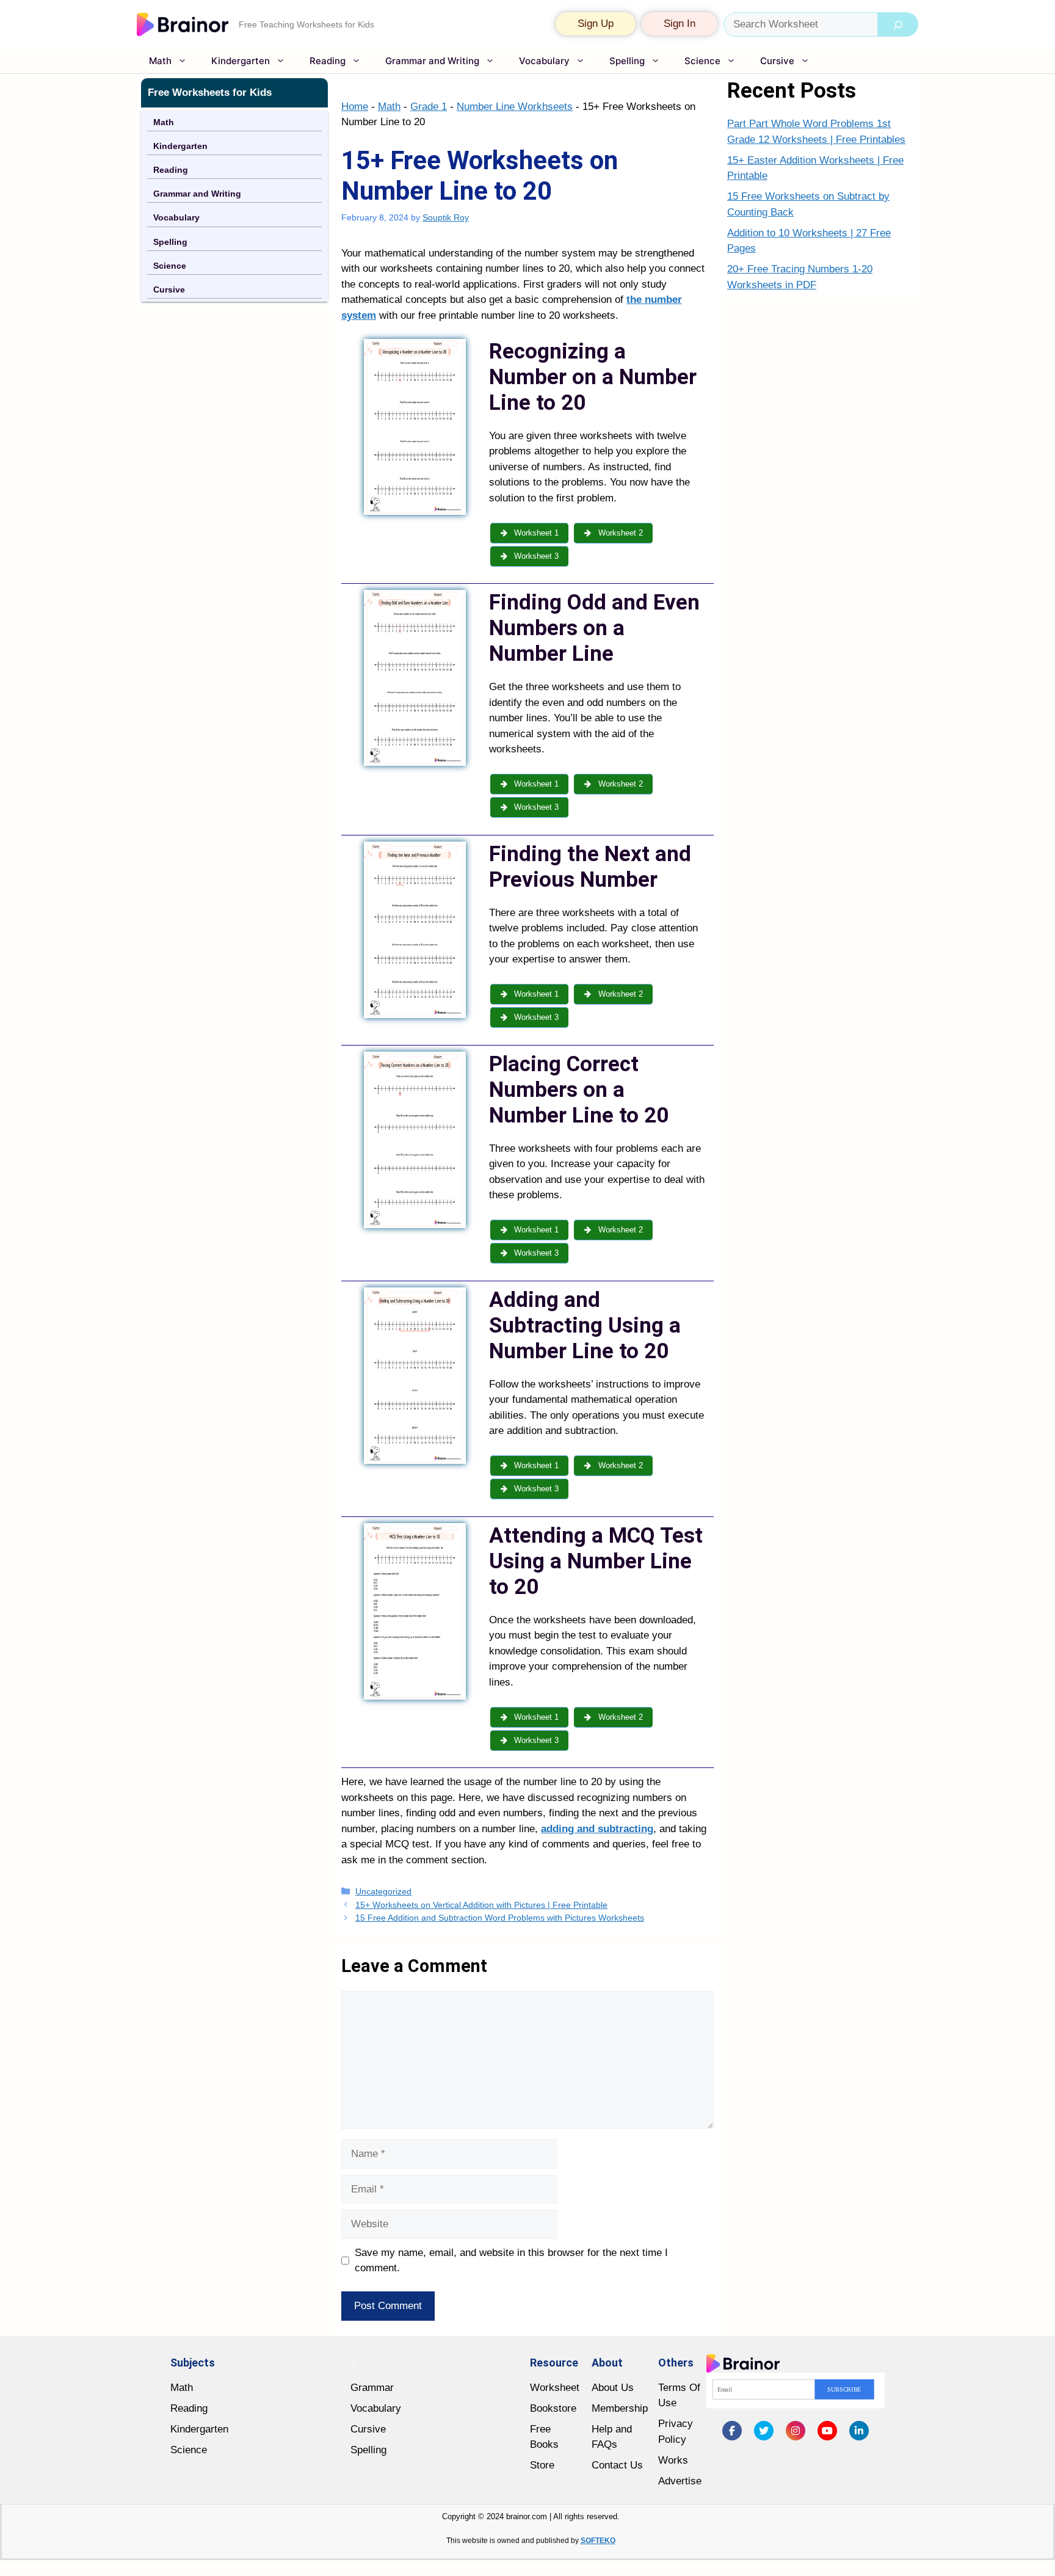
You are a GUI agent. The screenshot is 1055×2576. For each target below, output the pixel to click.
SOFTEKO (598, 2541)
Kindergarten (241, 61)
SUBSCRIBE (844, 2389)
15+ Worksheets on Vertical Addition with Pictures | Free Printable (481, 1905)
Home (355, 107)
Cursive (777, 61)
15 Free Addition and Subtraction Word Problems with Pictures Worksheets (500, 1918)
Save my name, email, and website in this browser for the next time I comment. (511, 2261)
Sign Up (596, 24)
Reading (328, 61)
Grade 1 (429, 107)
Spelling (627, 61)
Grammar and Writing (432, 61)
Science (702, 61)
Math (160, 61)
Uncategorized (383, 1891)
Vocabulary (544, 61)
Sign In (680, 24)
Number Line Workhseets (515, 107)
